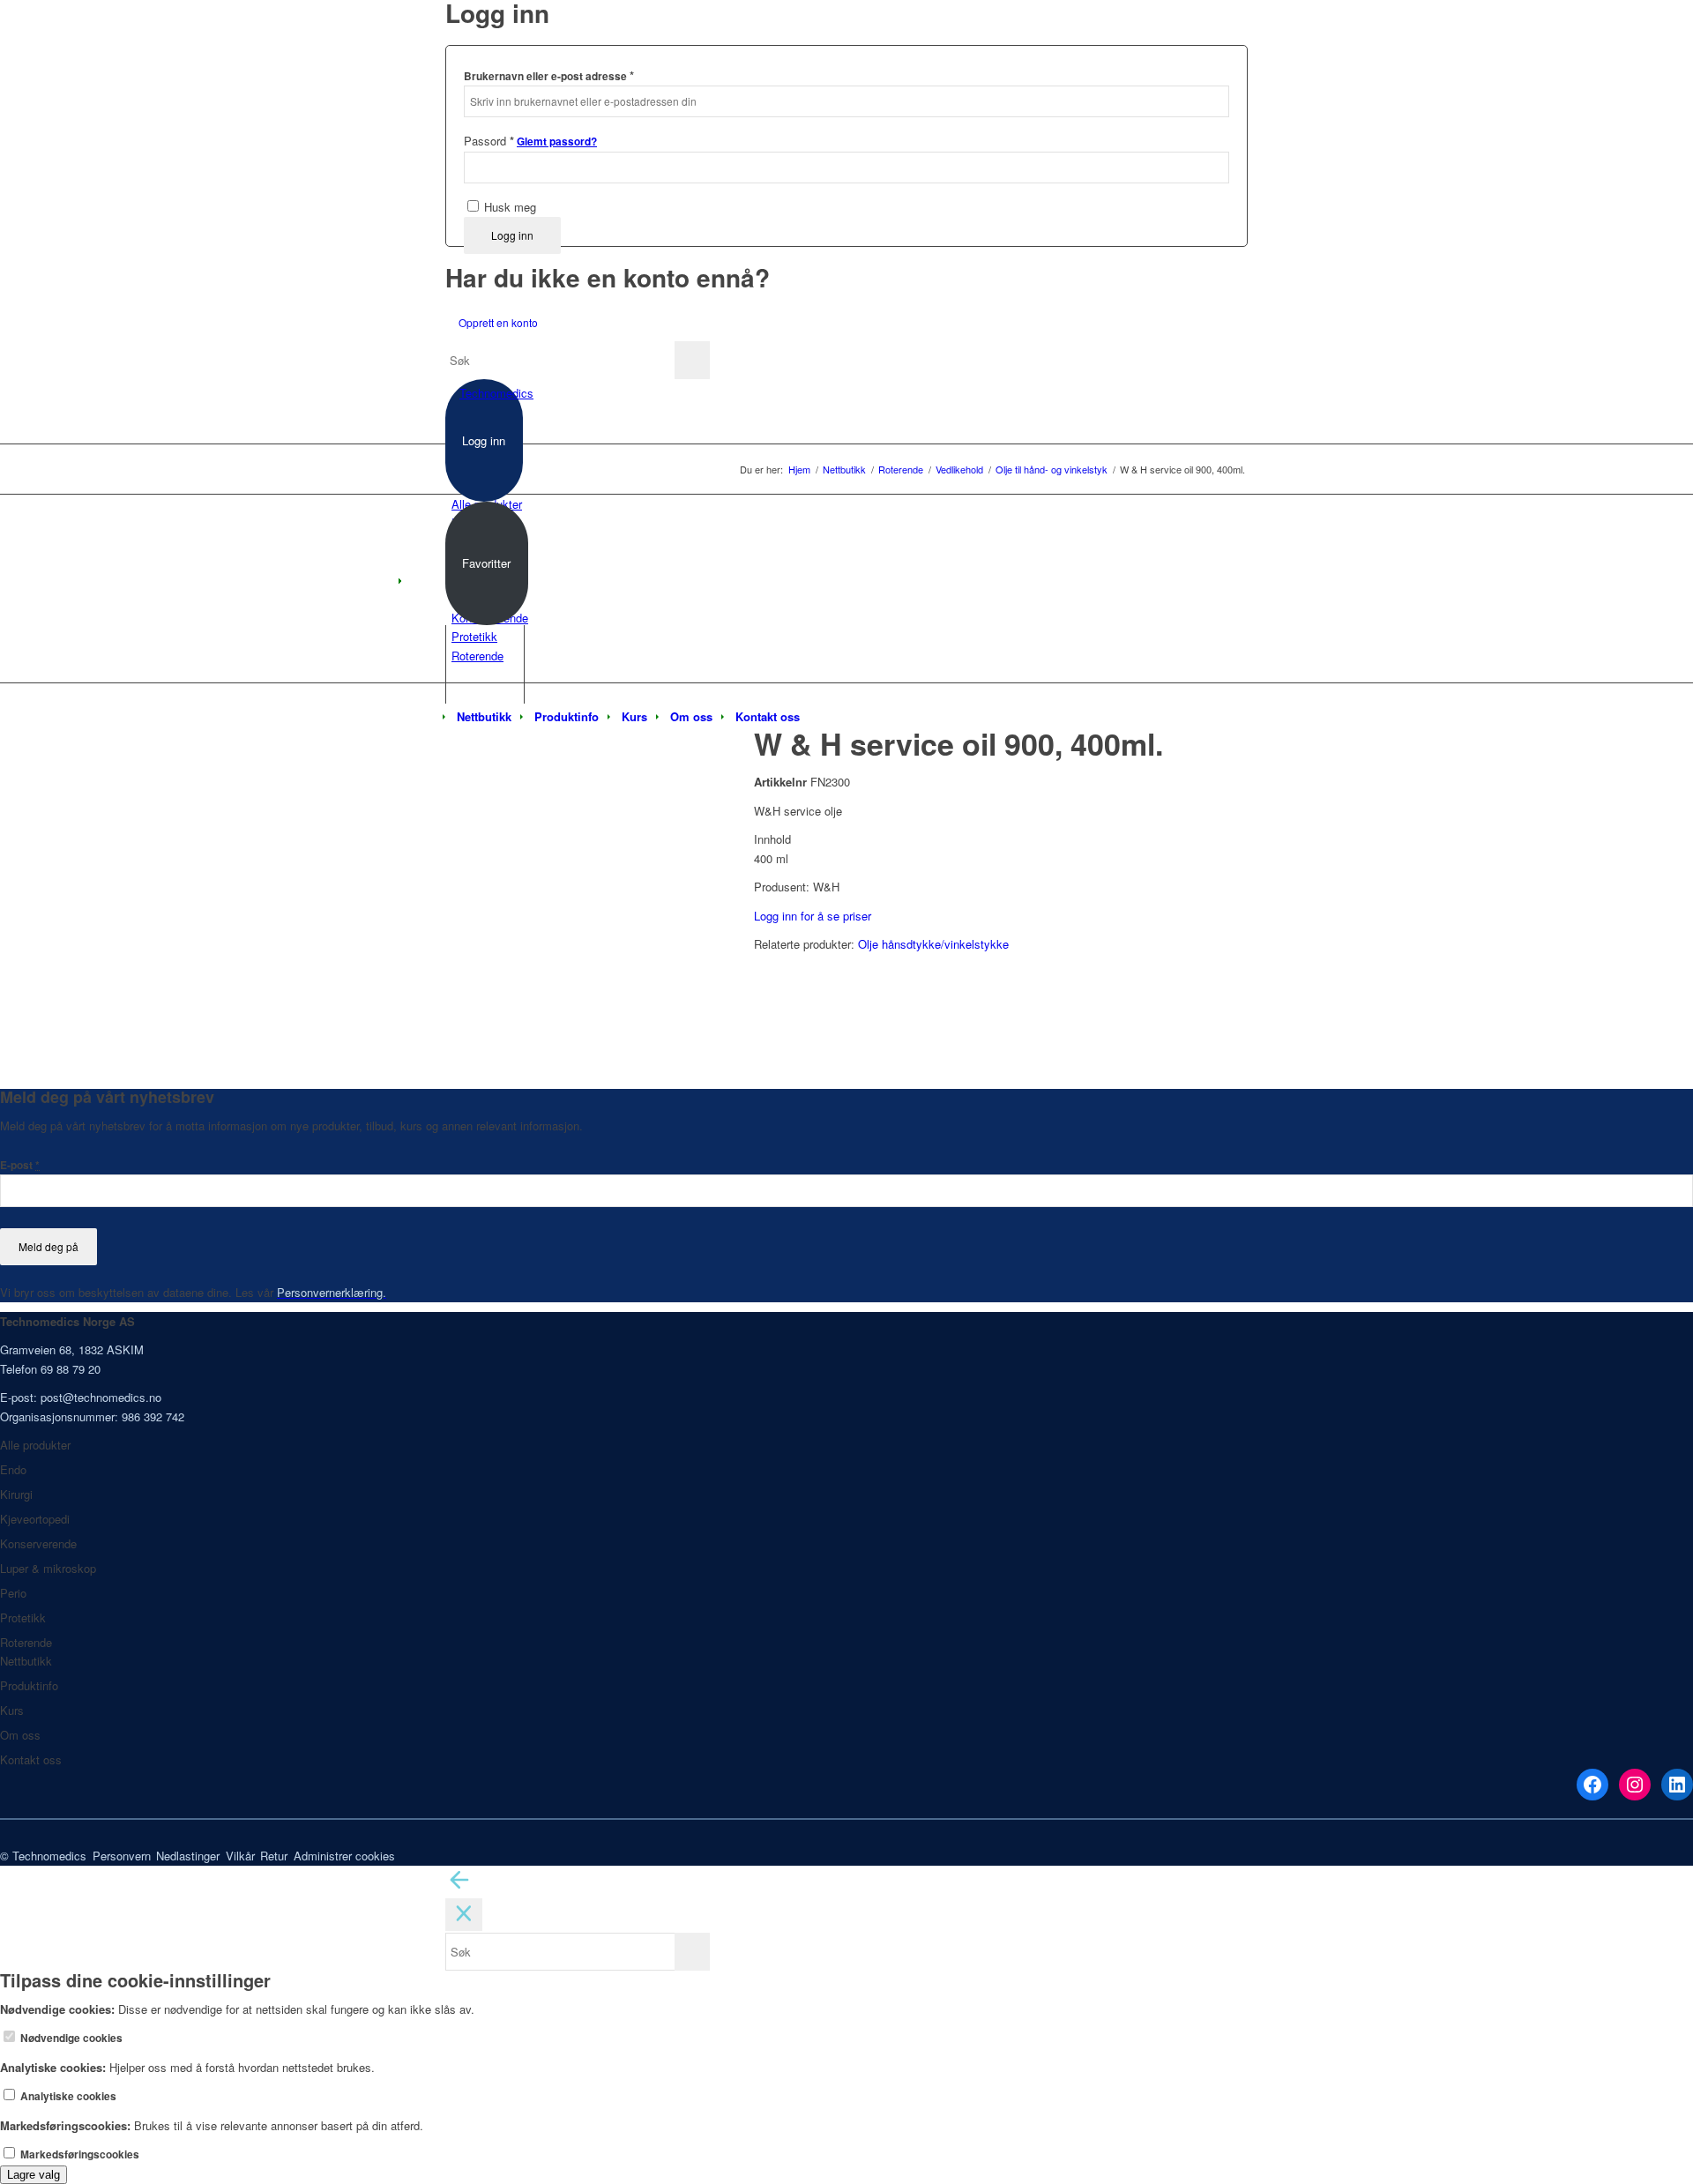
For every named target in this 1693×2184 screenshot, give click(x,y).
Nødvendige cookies (70, 2038)
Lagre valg (34, 2175)
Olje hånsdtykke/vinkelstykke (933, 944)
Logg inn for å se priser (813, 916)
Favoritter (486, 563)
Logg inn (512, 235)
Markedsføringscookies (78, 2154)
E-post (20, 1165)
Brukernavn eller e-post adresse (549, 75)
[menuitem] (484, 717)
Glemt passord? (557, 142)
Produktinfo (29, 1685)
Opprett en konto (498, 322)
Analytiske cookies (67, 2096)
